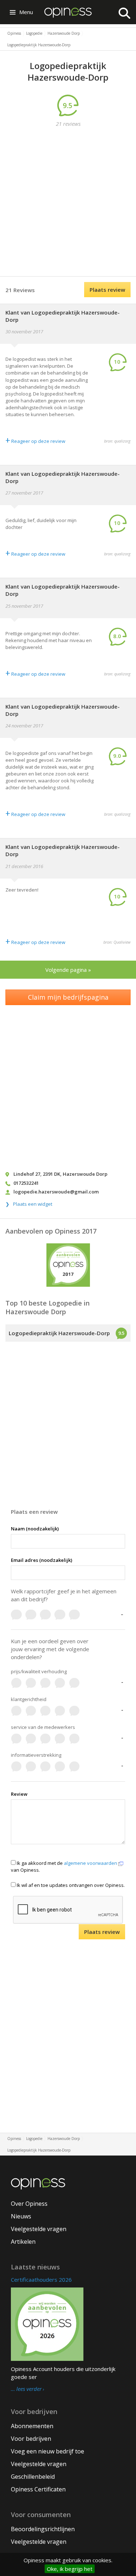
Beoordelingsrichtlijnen (43, 2529)
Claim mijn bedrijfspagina (68, 997)
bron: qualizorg (117, 441)
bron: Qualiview (117, 942)
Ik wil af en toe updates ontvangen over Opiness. (70, 1885)
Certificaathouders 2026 (41, 2280)
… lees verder (26, 2389)
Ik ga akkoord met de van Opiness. (65, 1866)
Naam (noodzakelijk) (35, 1529)
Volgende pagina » (68, 970)
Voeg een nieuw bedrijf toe (48, 2451)
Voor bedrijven (31, 2439)
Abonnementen (32, 2426)
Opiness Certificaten (38, 2489)
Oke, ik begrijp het (70, 2569)
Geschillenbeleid (33, 2477)
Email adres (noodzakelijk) (42, 1560)
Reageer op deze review (35, 441)
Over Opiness (29, 2204)
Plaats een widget (33, 1204)
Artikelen (23, 2242)
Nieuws (21, 2216)
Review (19, 1794)
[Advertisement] (68, 203)
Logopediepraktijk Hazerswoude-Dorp (59, 1333)
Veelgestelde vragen (39, 2229)
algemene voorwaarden (91, 1863)
